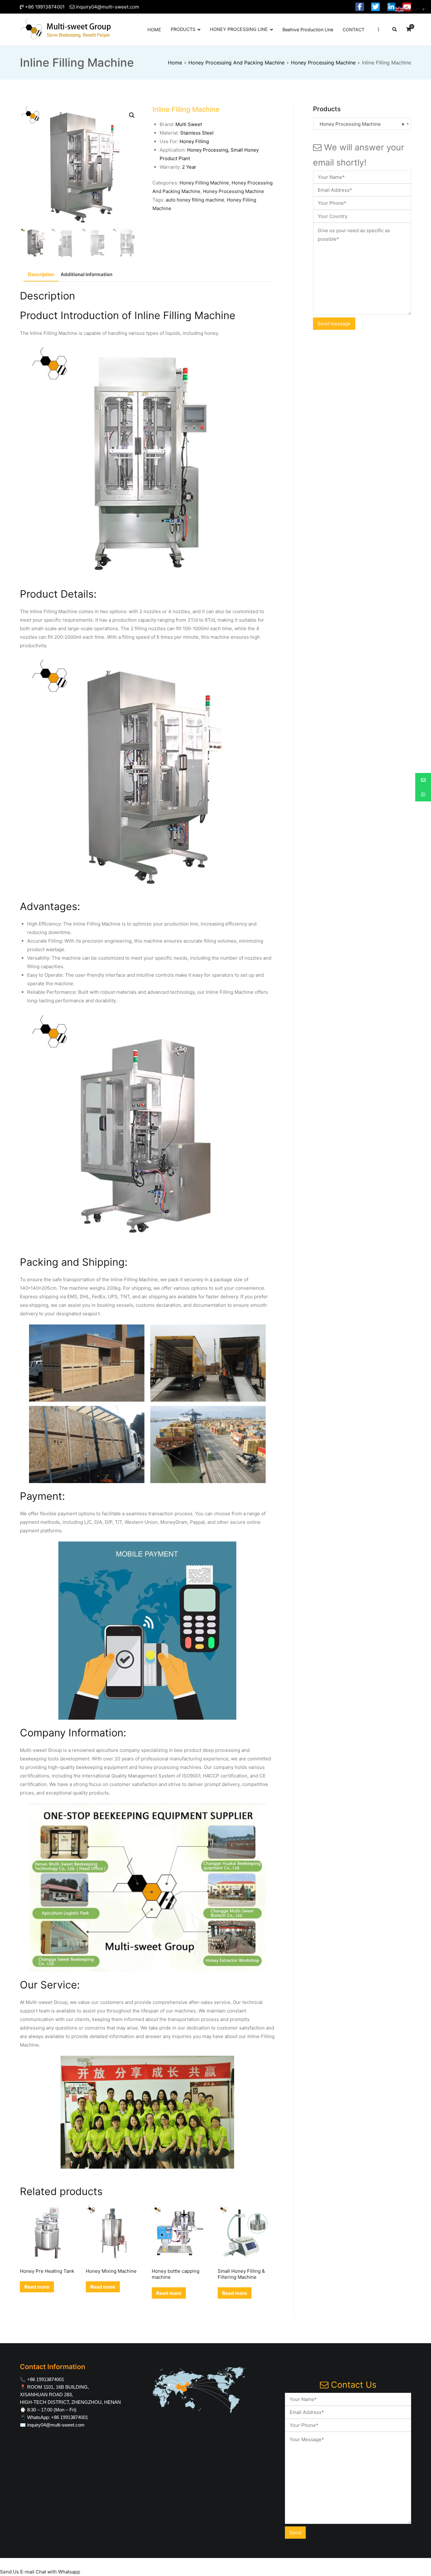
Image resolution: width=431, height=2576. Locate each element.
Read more (37, 2287)
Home (175, 63)
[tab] (41, 274)
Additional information (86, 274)
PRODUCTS (183, 29)
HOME (154, 30)
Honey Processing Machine (323, 63)
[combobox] (362, 124)
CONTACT (354, 30)
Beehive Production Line (308, 30)
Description (41, 274)
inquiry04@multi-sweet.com (107, 7)
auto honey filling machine (195, 200)
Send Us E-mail (17, 2572)
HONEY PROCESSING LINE (239, 29)
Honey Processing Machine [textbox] (360, 124)
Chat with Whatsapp (58, 2572)
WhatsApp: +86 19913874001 (58, 2417)
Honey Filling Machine (204, 183)
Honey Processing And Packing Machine (236, 63)
